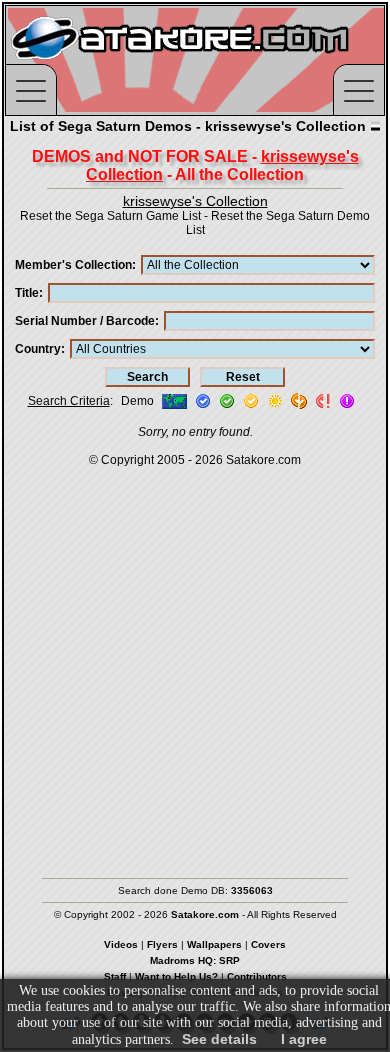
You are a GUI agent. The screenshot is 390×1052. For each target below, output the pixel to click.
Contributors (257, 976)
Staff (115, 976)
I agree (304, 1039)
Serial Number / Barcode (85, 321)
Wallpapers (214, 944)
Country (38, 349)
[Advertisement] (195, 663)
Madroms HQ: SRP (195, 960)
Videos (121, 944)
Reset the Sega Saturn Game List (110, 216)
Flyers (162, 944)
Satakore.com (263, 460)
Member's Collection (73, 265)
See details (219, 1039)
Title (27, 293)
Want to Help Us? (176, 976)
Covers (268, 944)
